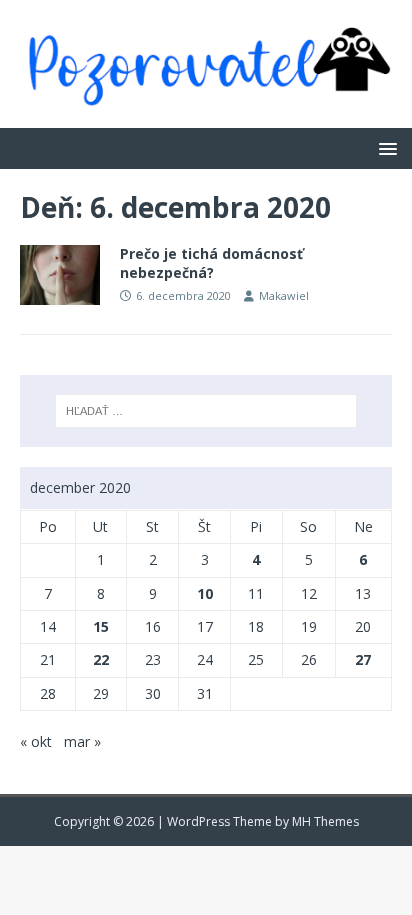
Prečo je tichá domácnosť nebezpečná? (211, 262)
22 (101, 659)
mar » (82, 741)
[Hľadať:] (206, 411)
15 (101, 626)
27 (363, 659)
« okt (36, 741)
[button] (384, 147)
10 (205, 593)
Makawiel (284, 295)
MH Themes (325, 821)
